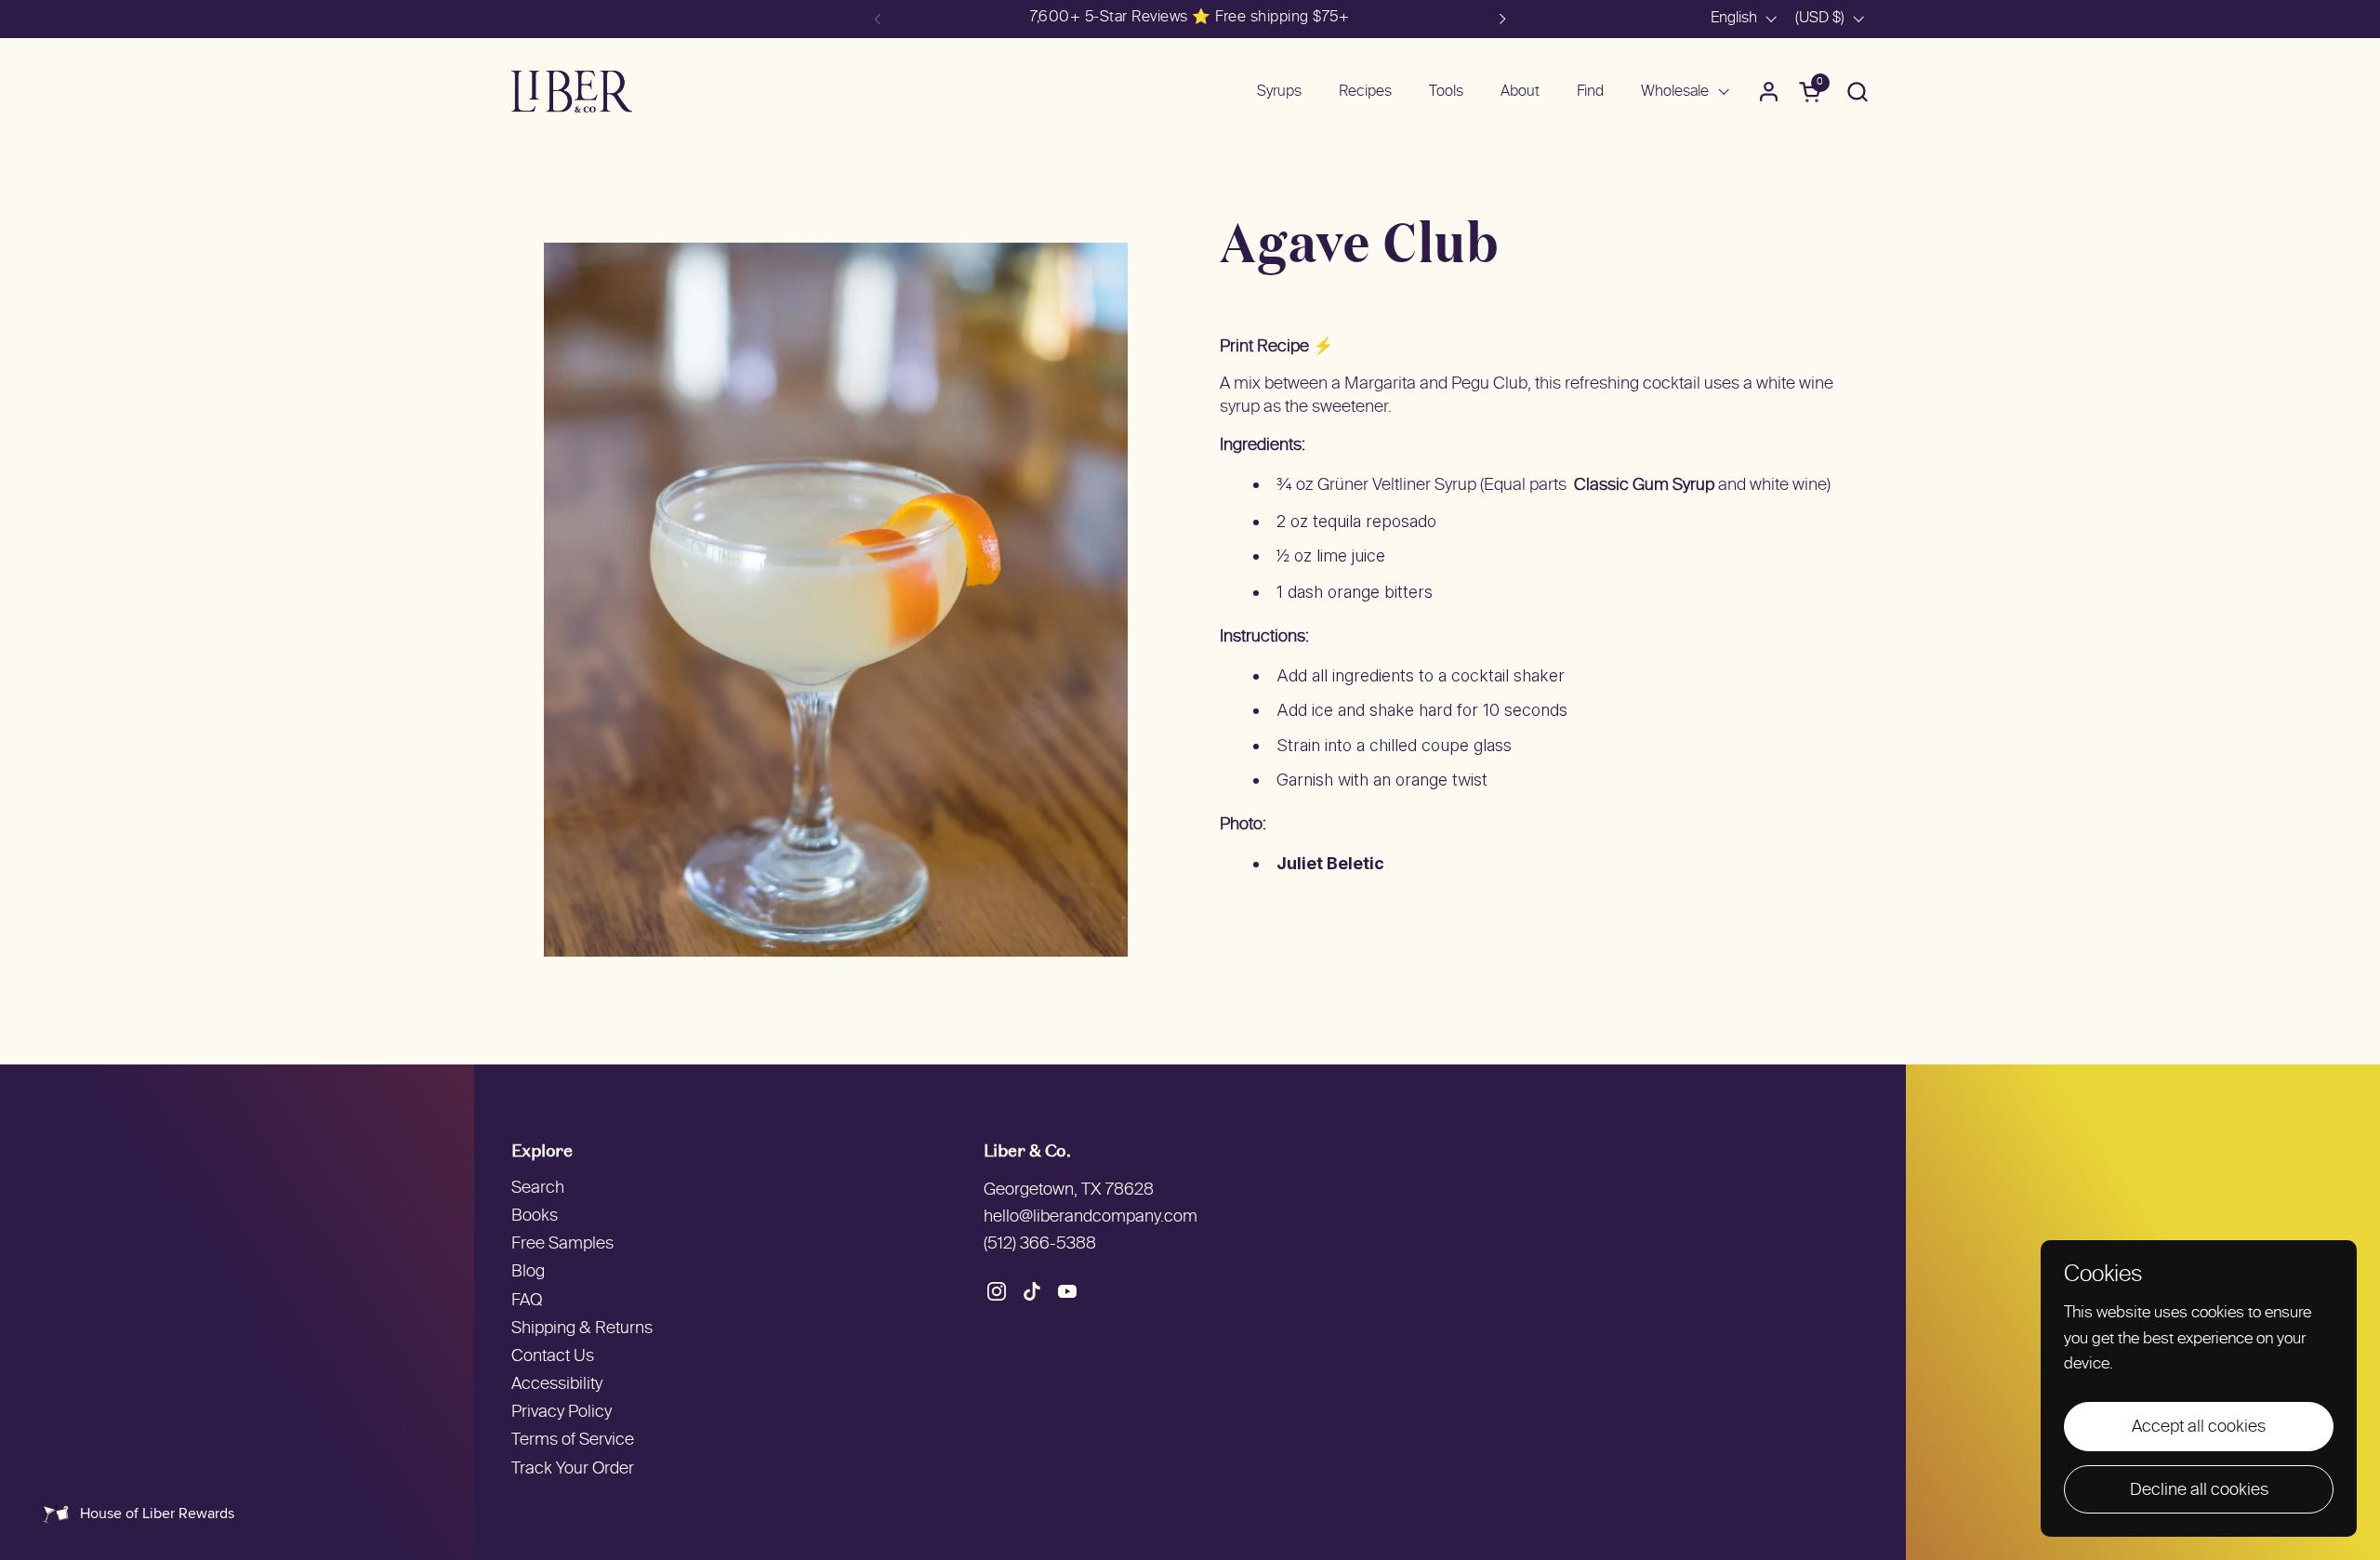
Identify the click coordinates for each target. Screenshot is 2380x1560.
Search (538, 1189)
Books (535, 1216)
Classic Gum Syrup (1644, 486)
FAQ (527, 1301)
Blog (528, 1272)
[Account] (1769, 92)
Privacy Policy (562, 1413)
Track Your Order (573, 1469)
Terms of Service (573, 1441)
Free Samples (562, 1244)
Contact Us (553, 1357)
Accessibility (557, 1385)
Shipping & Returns (582, 1329)
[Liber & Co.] (572, 92)
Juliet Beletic (1330, 863)
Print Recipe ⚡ (1276, 347)
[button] (1857, 92)
